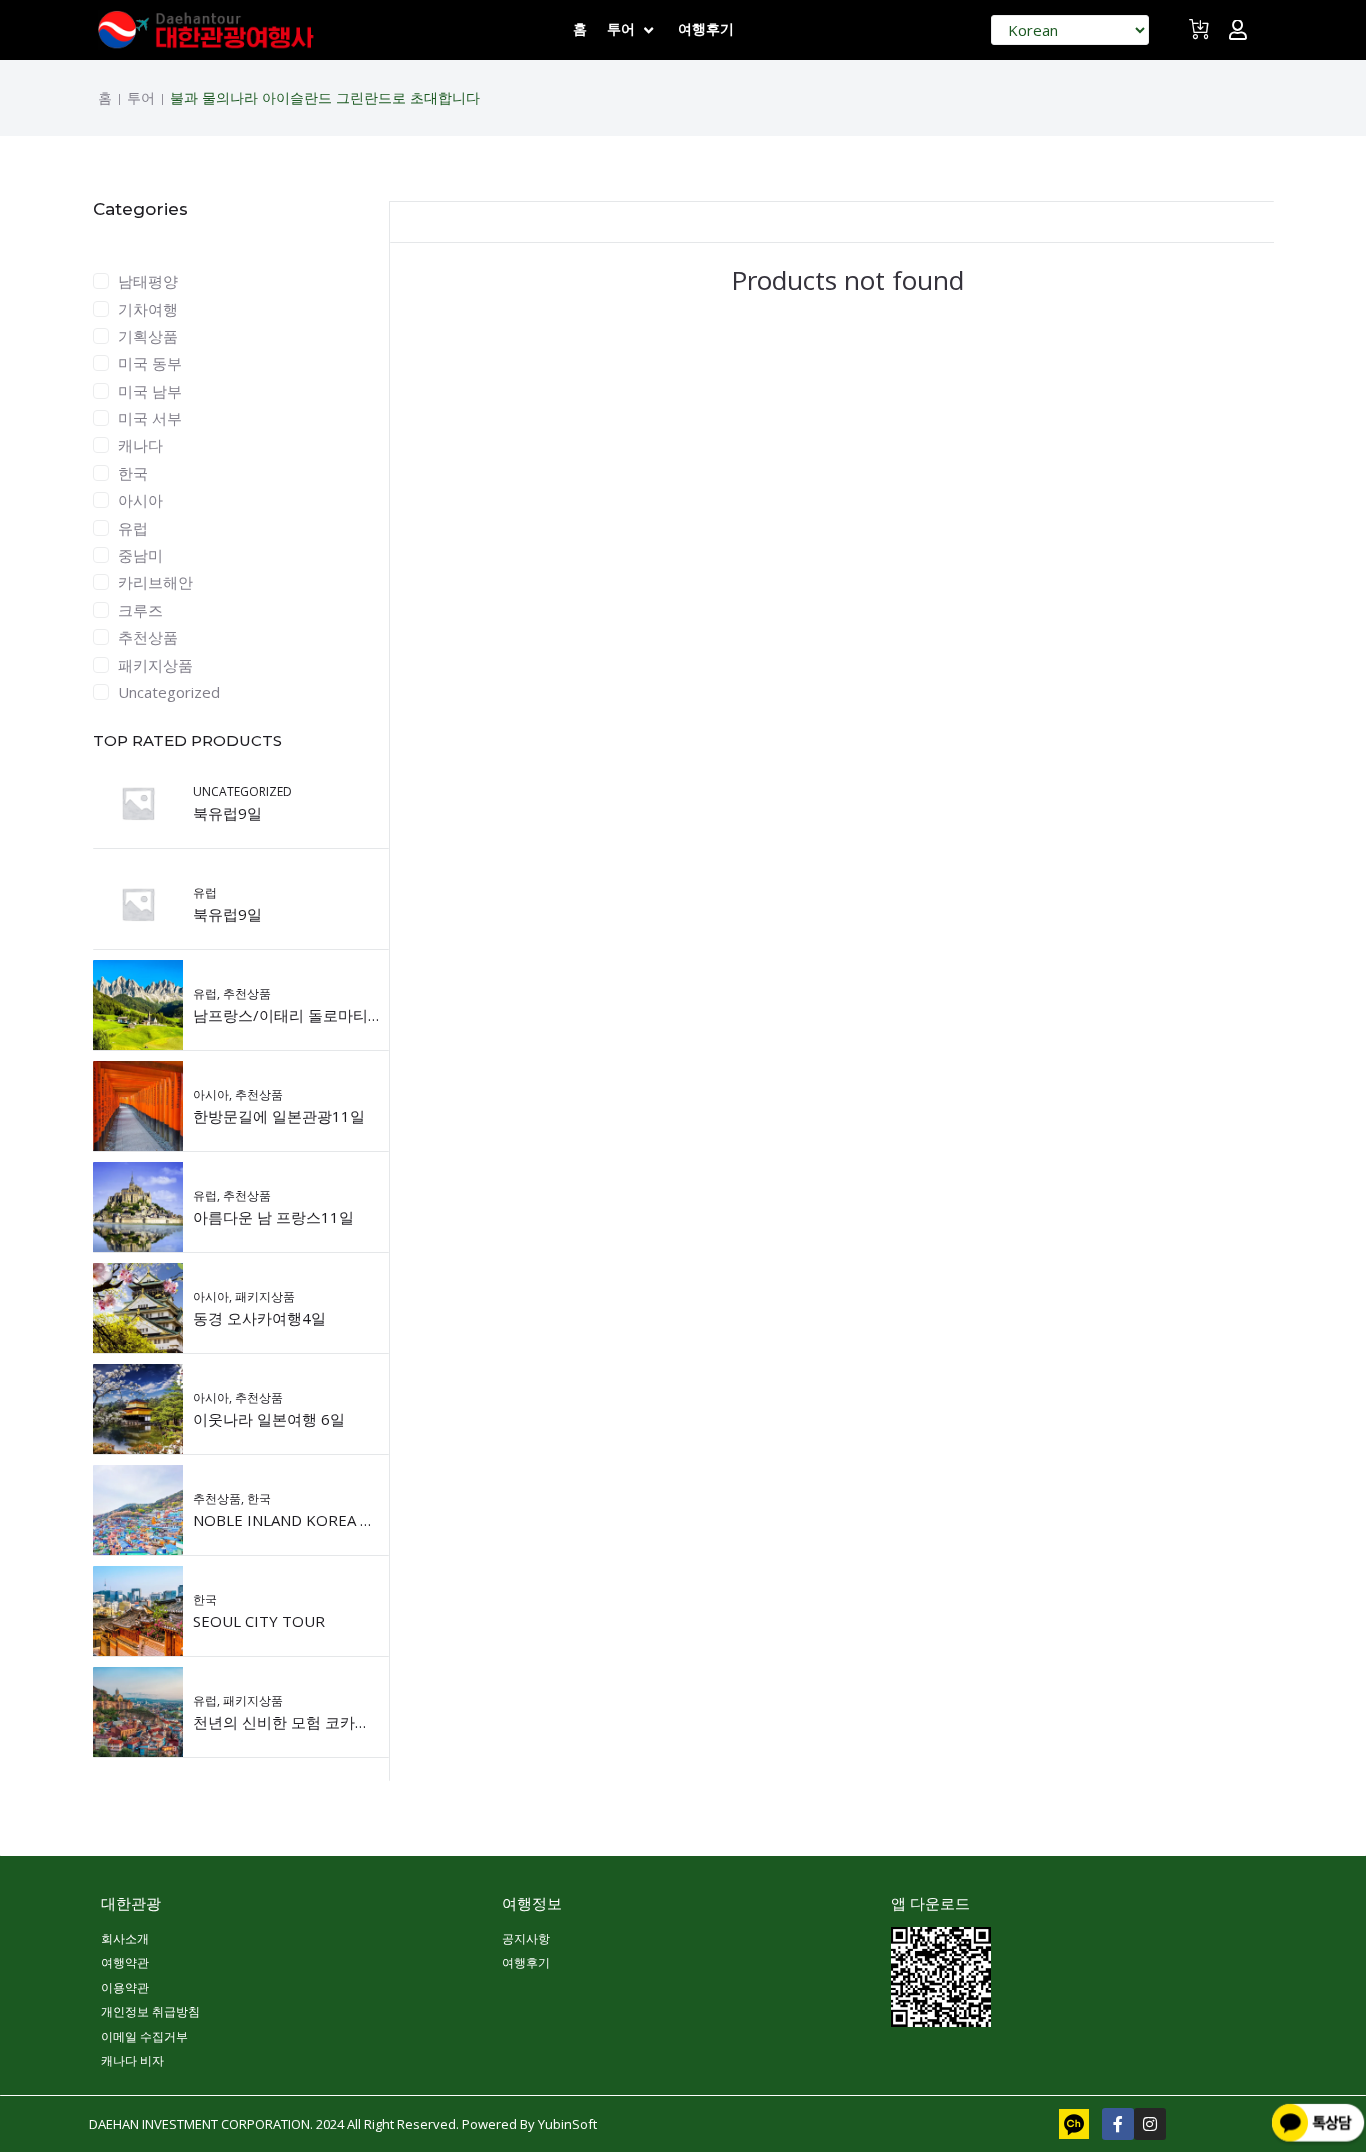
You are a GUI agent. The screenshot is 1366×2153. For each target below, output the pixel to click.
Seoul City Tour (259, 1621)
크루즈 (140, 610)
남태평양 (148, 281)
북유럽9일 (227, 813)
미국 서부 (150, 418)
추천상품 (148, 637)
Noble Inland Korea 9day (295, 1520)
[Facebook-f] (1118, 2124)
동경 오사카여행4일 (259, 1318)
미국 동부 (150, 363)
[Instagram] (1150, 2124)
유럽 (133, 528)
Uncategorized (169, 692)
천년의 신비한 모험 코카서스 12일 (307, 1722)
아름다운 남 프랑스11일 (273, 1217)
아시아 (140, 500)
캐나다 (140, 445)
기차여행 (148, 309)
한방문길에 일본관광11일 (279, 1116)
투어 (141, 98)
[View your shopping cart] (1201, 37)
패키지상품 (155, 665)
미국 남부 (150, 391)
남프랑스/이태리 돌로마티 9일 (294, 1015)
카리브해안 (155, 582)
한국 (133, 473)
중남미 (140, 555)
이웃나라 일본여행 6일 (269, 1419)
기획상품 (148, 336)
